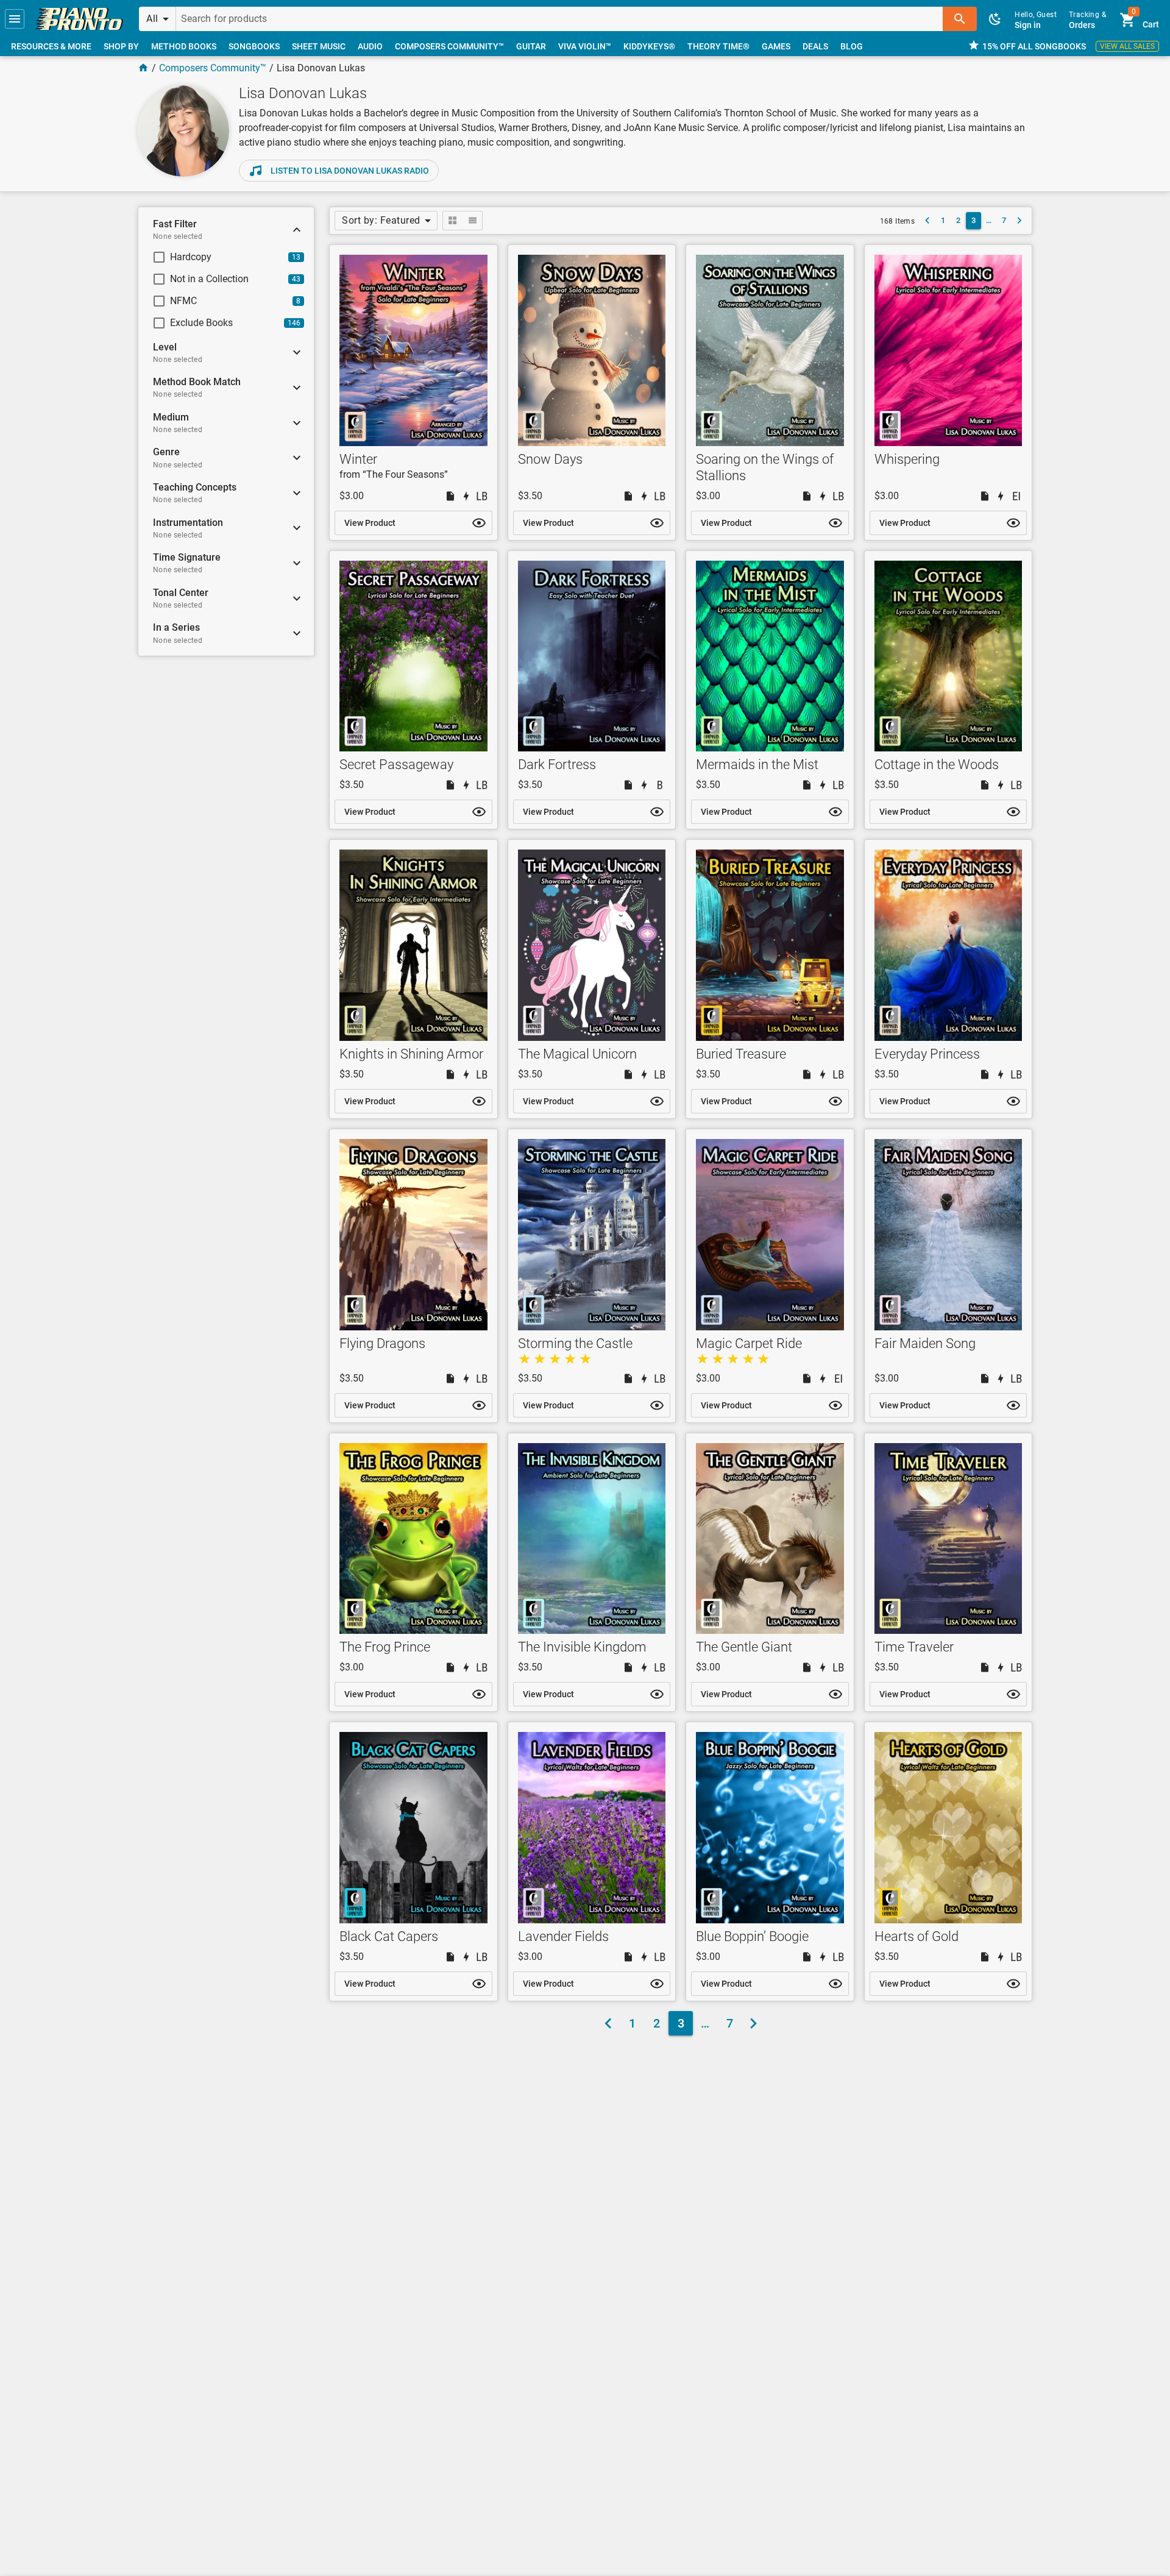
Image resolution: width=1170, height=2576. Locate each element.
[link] (79, 19)
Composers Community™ (213, 68)
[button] (15, 19)
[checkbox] (216, 257)
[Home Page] (143, 68)
